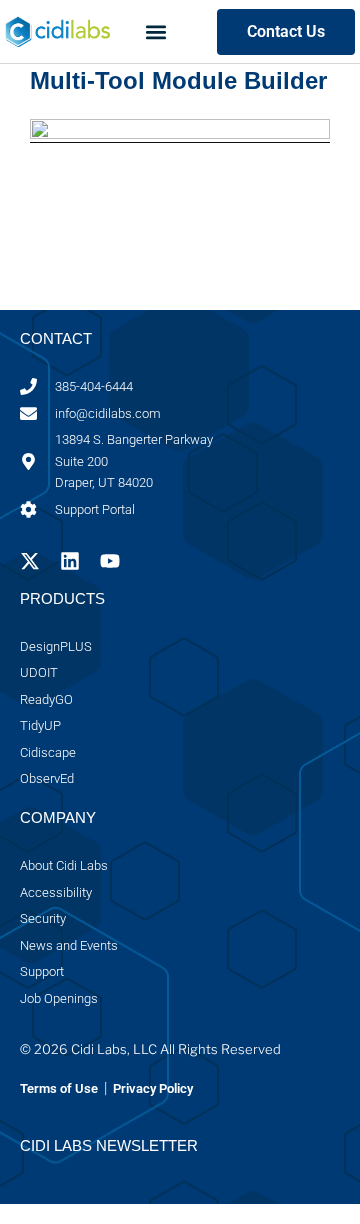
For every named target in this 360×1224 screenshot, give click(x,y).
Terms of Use (59, 1088)
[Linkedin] (70, 561)
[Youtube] (110, 561)
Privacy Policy (151, 1088)
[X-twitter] (30, 561)
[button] (155, 31)
